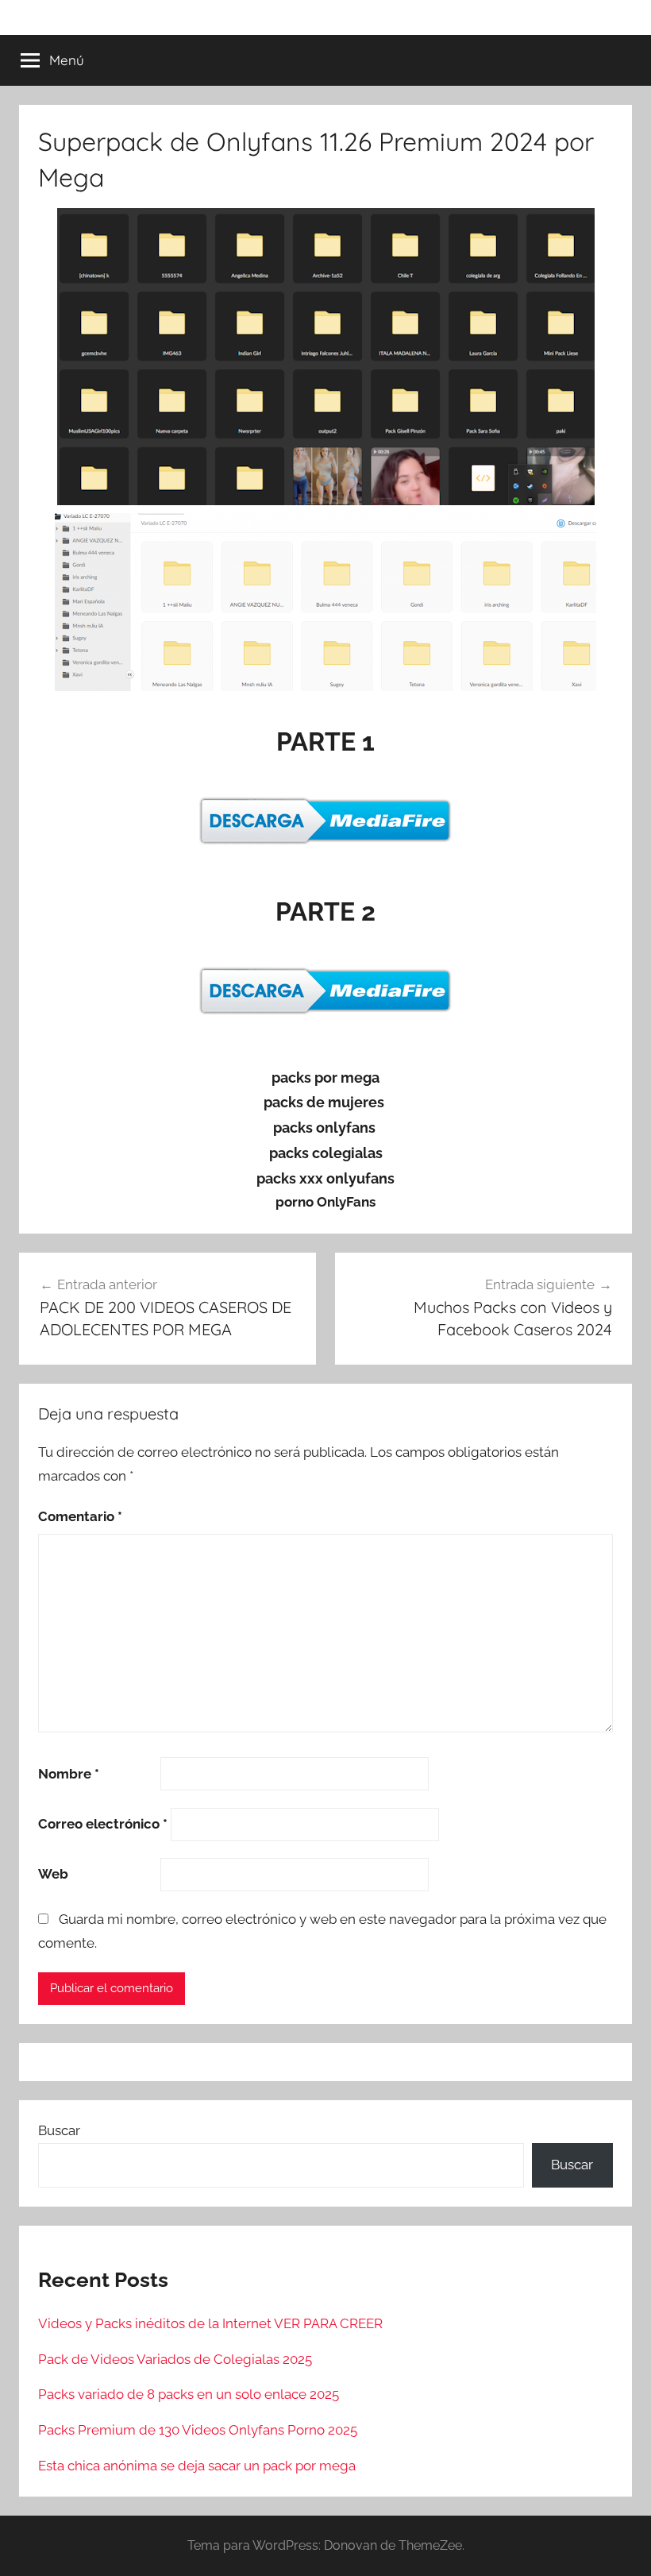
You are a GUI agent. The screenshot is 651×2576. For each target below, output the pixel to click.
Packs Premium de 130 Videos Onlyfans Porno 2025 (198, 2430)
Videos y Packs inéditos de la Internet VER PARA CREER (210, 2323)
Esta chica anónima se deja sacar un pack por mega (197, 2466)
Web (53, 1874)
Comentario (80, 1516)
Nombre (69, 1774)
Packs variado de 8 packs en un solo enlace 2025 (189, 2394)
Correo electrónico (103, 1824)
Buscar (59, 2130)
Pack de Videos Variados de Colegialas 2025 (175, 2359)
